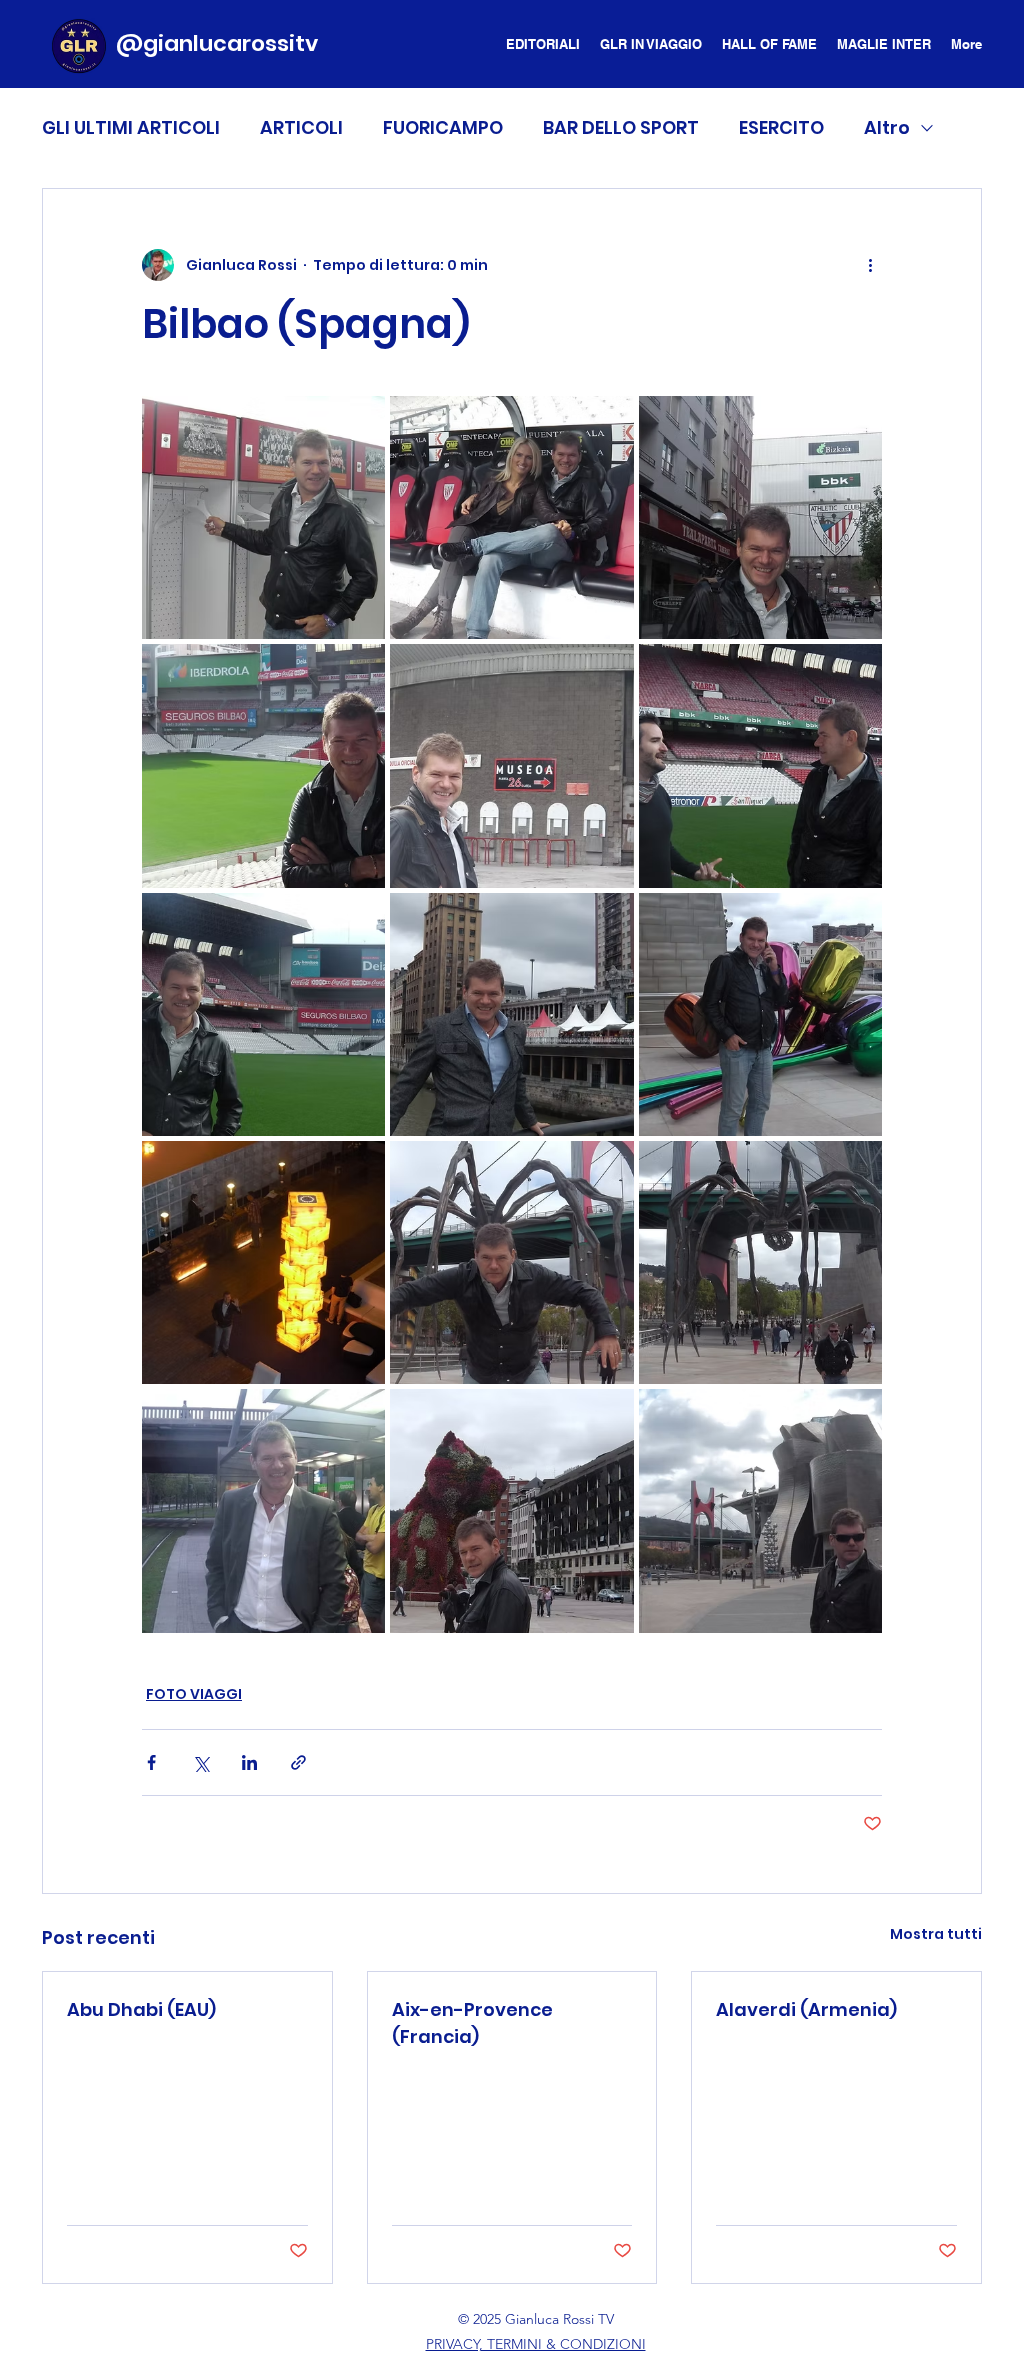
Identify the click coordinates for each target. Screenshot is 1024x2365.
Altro (887, 127)
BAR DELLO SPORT (621, 127)
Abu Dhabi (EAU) (141, 2009)
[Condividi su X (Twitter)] (200, 1762)
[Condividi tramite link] (298, 1762)
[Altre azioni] (870, 265)
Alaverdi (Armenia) (806, 2009)
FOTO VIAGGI (194, 1694)
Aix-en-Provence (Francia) (472, 2023)
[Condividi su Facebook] (151, 1762)
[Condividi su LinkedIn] (249, 1762)
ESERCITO (781, 127)
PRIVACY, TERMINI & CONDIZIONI (536, 2344)
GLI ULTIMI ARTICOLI (131, 127)
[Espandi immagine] (263, 517)
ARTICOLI (301, 127)
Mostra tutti (936, 1934)
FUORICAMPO (443, 127)
